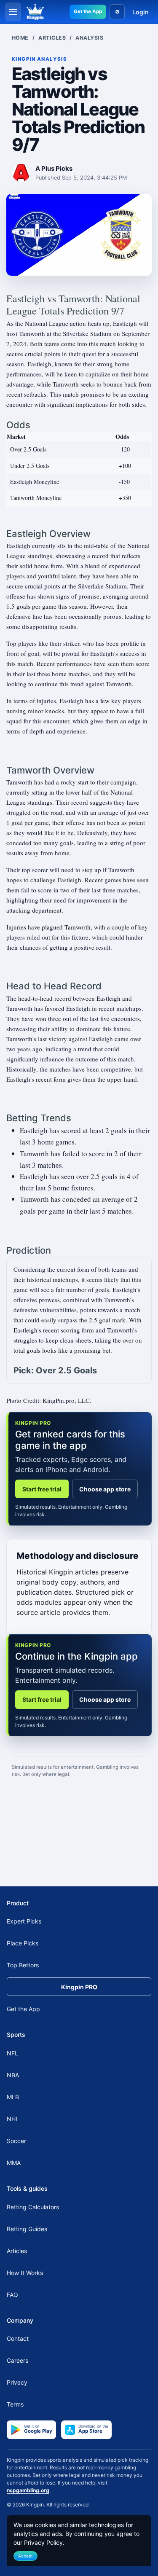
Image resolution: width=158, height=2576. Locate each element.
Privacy (17, 2382)
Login (141, 12)
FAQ (12, 2295)
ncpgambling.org (28, 2490)
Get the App (88, 11)
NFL (12, 2053)
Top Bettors (23, 1965)
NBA (13, 2075)
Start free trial (42, 1489)
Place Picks (23, 1943)
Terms (15, 2404)
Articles (52, 38)
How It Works (25, 2273)
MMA (14, 2163)
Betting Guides (27, 2229)
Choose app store (105, 1489)
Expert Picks (24, 1921)
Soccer (16, 2141)
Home (20, 38)
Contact (18, 2338)
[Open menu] (13, 12)
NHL (13, 2119)
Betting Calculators (33, 2207)
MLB (13, 2097)
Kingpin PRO (79, 1987)
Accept (25, 2556)
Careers (17, 2360)
